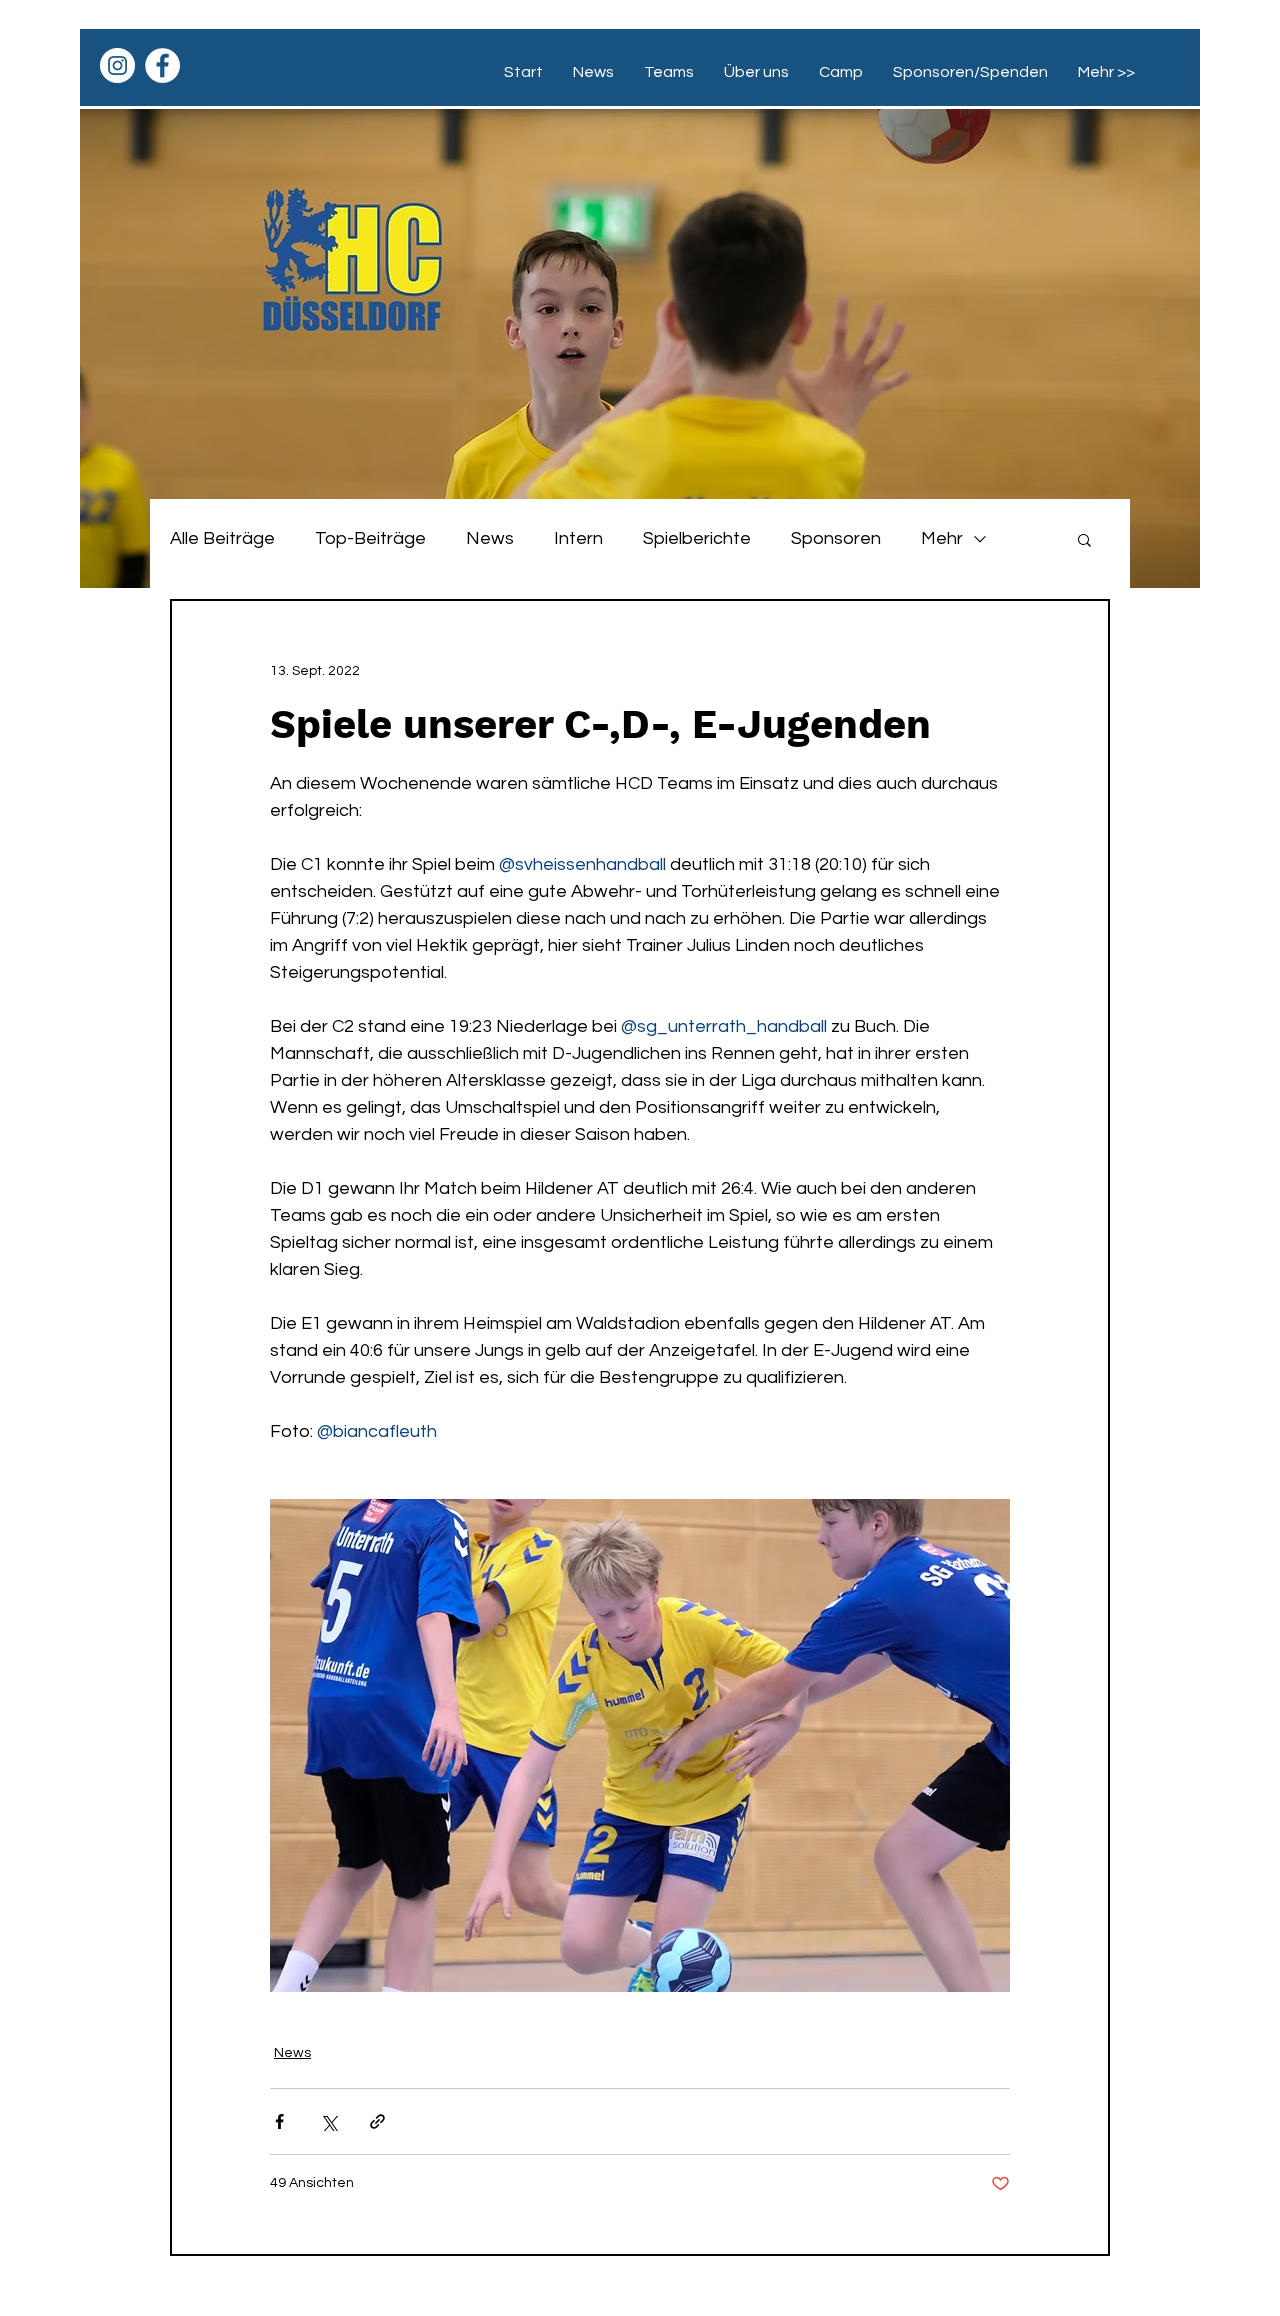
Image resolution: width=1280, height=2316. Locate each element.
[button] (1084, 539)
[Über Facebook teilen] (279, 2121)
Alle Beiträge (222, 538)
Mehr (942, 538)
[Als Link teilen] (377, 2121)
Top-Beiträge (370, 538)
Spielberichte (697, 538)
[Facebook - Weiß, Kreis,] (162, 65)
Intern (578, 538)
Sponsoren (836, 538)
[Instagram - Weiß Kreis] (117, 65)
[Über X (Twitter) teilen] (328, 2121)
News (490, 538)
